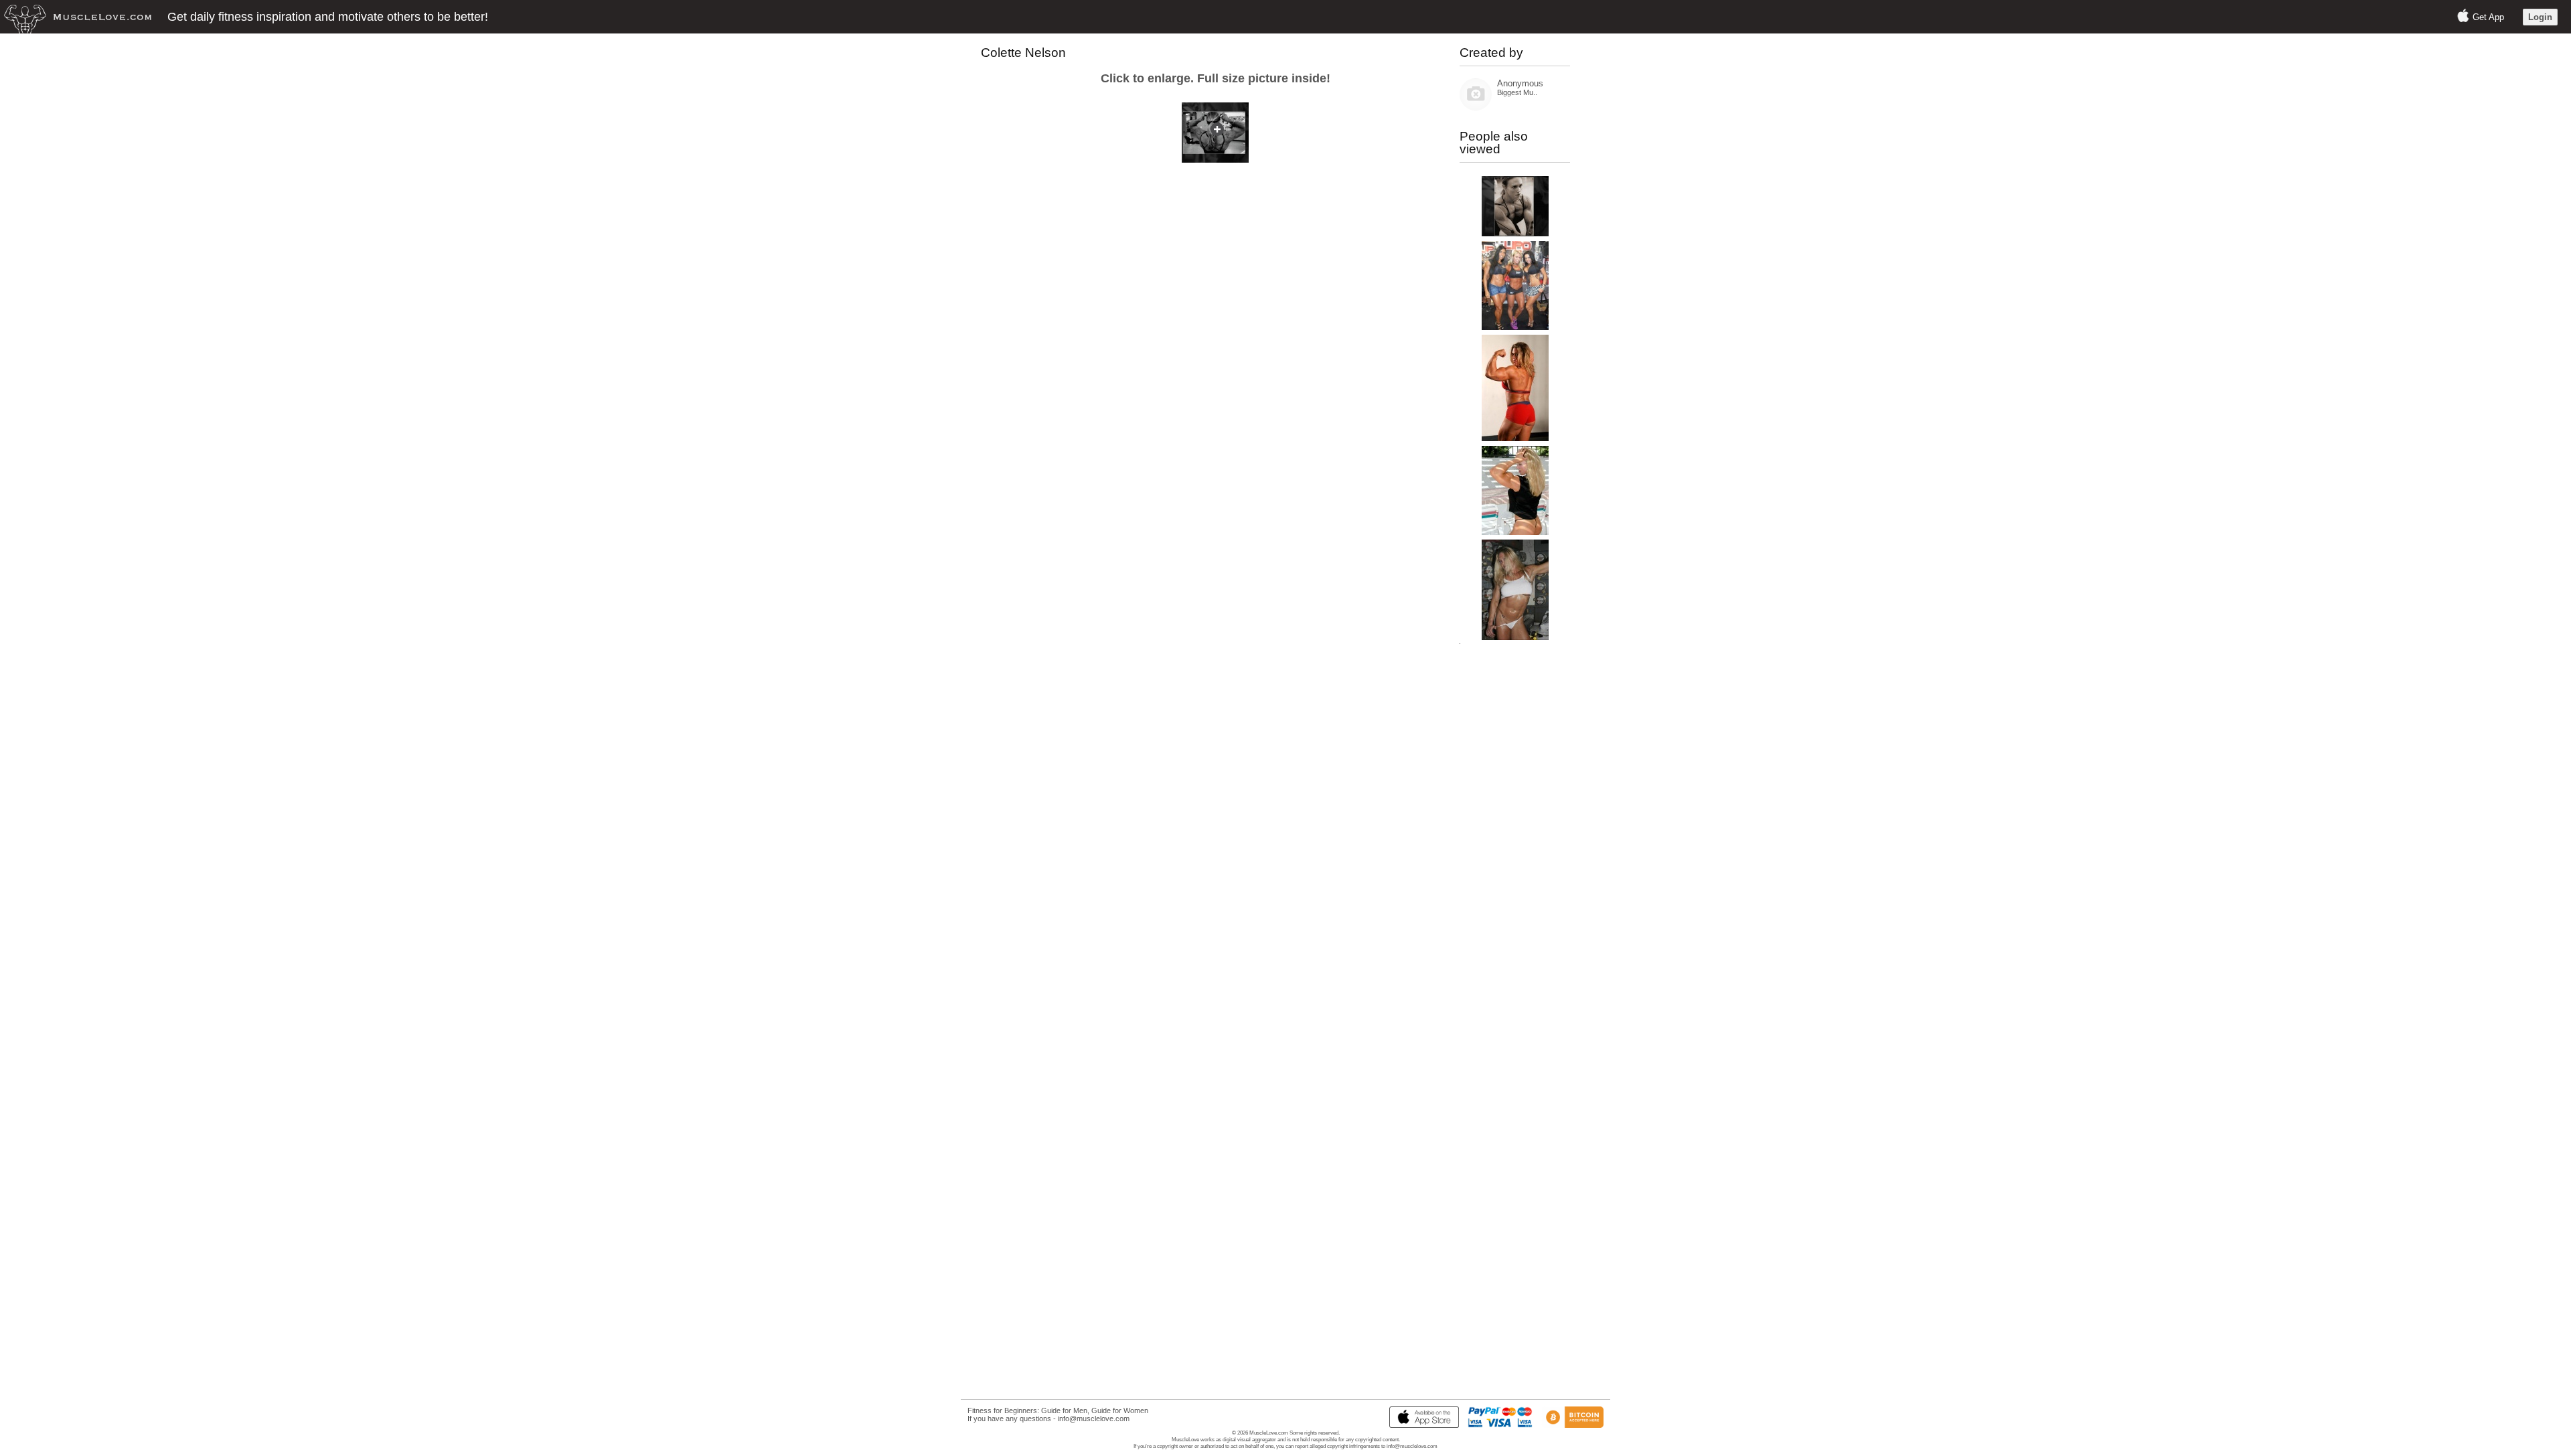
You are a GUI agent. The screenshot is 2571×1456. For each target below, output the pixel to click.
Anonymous (1520, 83)
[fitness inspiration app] (1421, 1425)
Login (2540, 17)
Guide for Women (1120, 1410)
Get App (2488, 17)
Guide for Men (1064, 1410)
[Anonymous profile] (1476, 107)
